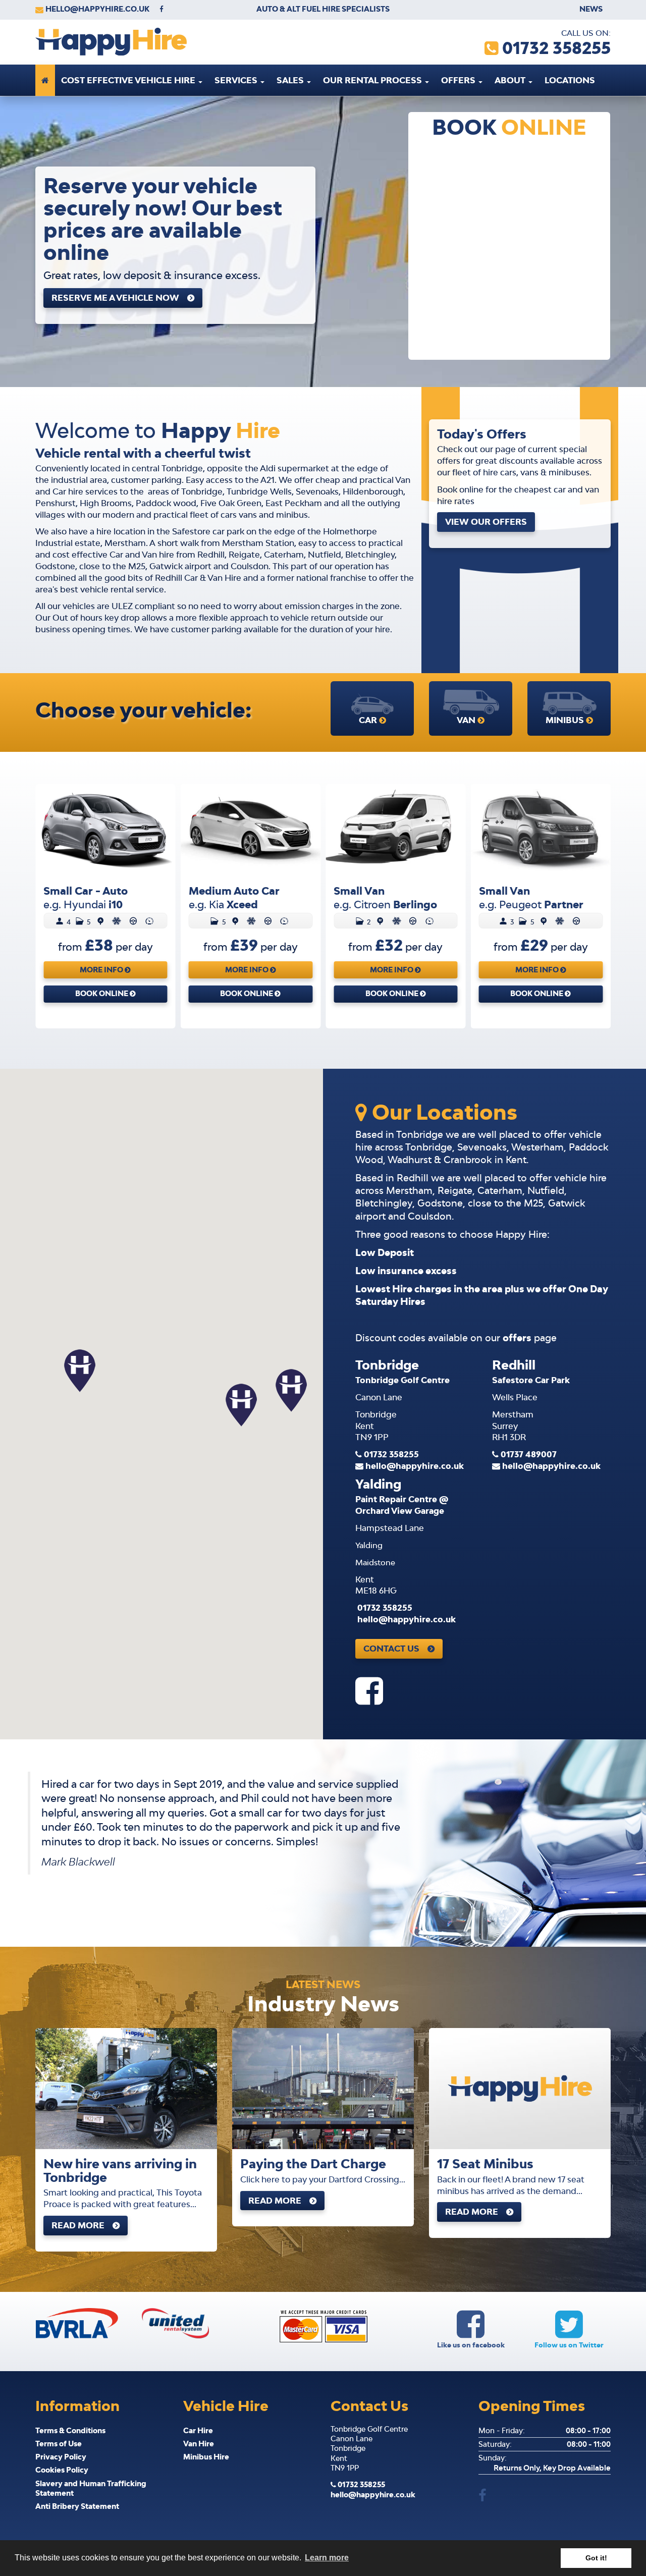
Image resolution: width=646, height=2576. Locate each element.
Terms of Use (59, 2444)
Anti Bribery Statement (77, 2506)
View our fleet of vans (108, 304)
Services (237, 80)
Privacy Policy (61, 2457)
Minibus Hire (206, 2457)
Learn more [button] (327, 2558)
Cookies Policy (62, 2470)
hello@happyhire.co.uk (97, 9)
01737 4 (529, 1454)
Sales (291, 80)
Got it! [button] (596, 2558)
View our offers (486, 522)
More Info (102, 970)
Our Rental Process (373, 80)
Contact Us (391, 1649)
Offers (459, 80)
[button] (241, 1405)
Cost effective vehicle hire (129, 80)
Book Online (102, 993)
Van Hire (199, 2444)
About (511, 80)
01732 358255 (391, 1454)
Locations (570, 80)
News (591, 9)
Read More (78, 2225)
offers (517, 1338)
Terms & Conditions (70, 2430)
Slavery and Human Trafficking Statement (91, 2488)
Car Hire (198, 2430)
